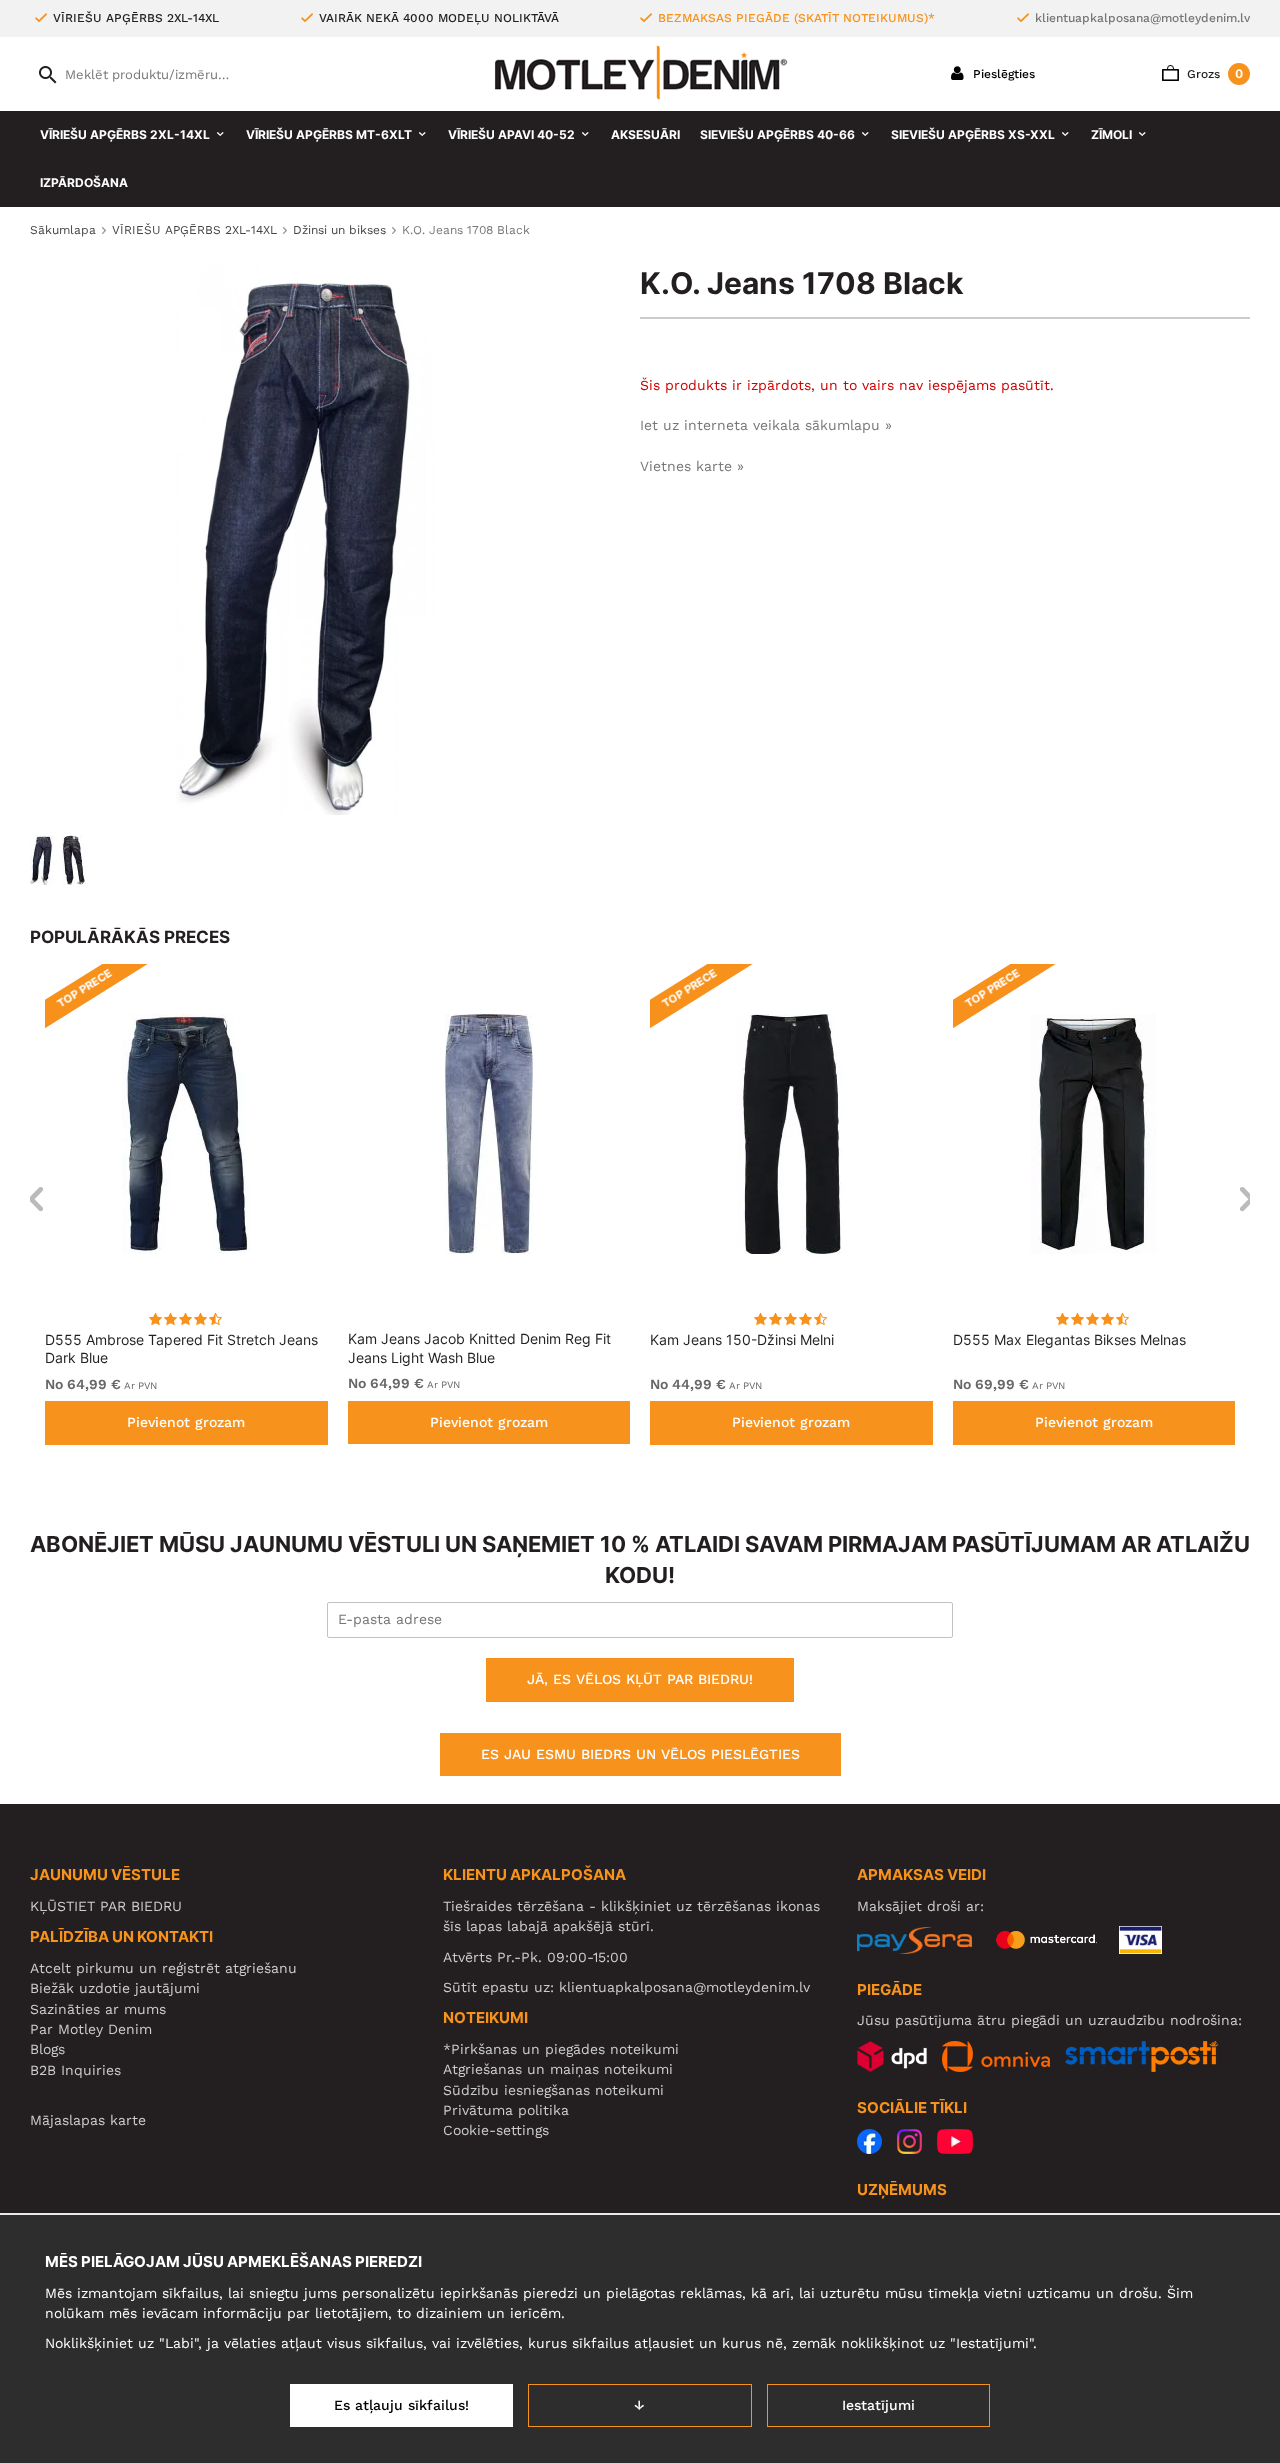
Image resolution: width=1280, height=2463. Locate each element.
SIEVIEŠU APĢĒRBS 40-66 (777, 134)
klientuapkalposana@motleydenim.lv (1142, 18)
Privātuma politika (506, 2110)
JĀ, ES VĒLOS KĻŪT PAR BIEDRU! (640, 1679)
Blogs (47, 2049)
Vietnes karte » (692, 466)
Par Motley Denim (91, 2029)
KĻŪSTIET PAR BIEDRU (106, 1906)
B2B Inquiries (75, 2070)
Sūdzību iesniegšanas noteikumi (553, 2090)
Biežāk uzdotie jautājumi (115, 1988)
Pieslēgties (1002, 74)
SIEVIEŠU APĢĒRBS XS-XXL (973, 134)
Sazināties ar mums (98, 2009)
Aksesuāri (645, 134)
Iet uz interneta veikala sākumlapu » (766, 425)
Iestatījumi (878, 2405)
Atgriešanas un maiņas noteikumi (558, 2069)
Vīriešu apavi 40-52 (511, 134)
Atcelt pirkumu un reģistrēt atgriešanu (163, 1968)
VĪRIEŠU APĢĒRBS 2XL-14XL (125, 134)
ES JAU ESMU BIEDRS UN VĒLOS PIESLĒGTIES (640, 1754)
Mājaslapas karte (88, 2120)
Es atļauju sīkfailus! (401, 2405)
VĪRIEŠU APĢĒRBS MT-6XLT (329, 134)
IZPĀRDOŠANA (84, 182)
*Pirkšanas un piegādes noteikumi (561, 2049)
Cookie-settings (496, 2130)
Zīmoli (1111, 134)
